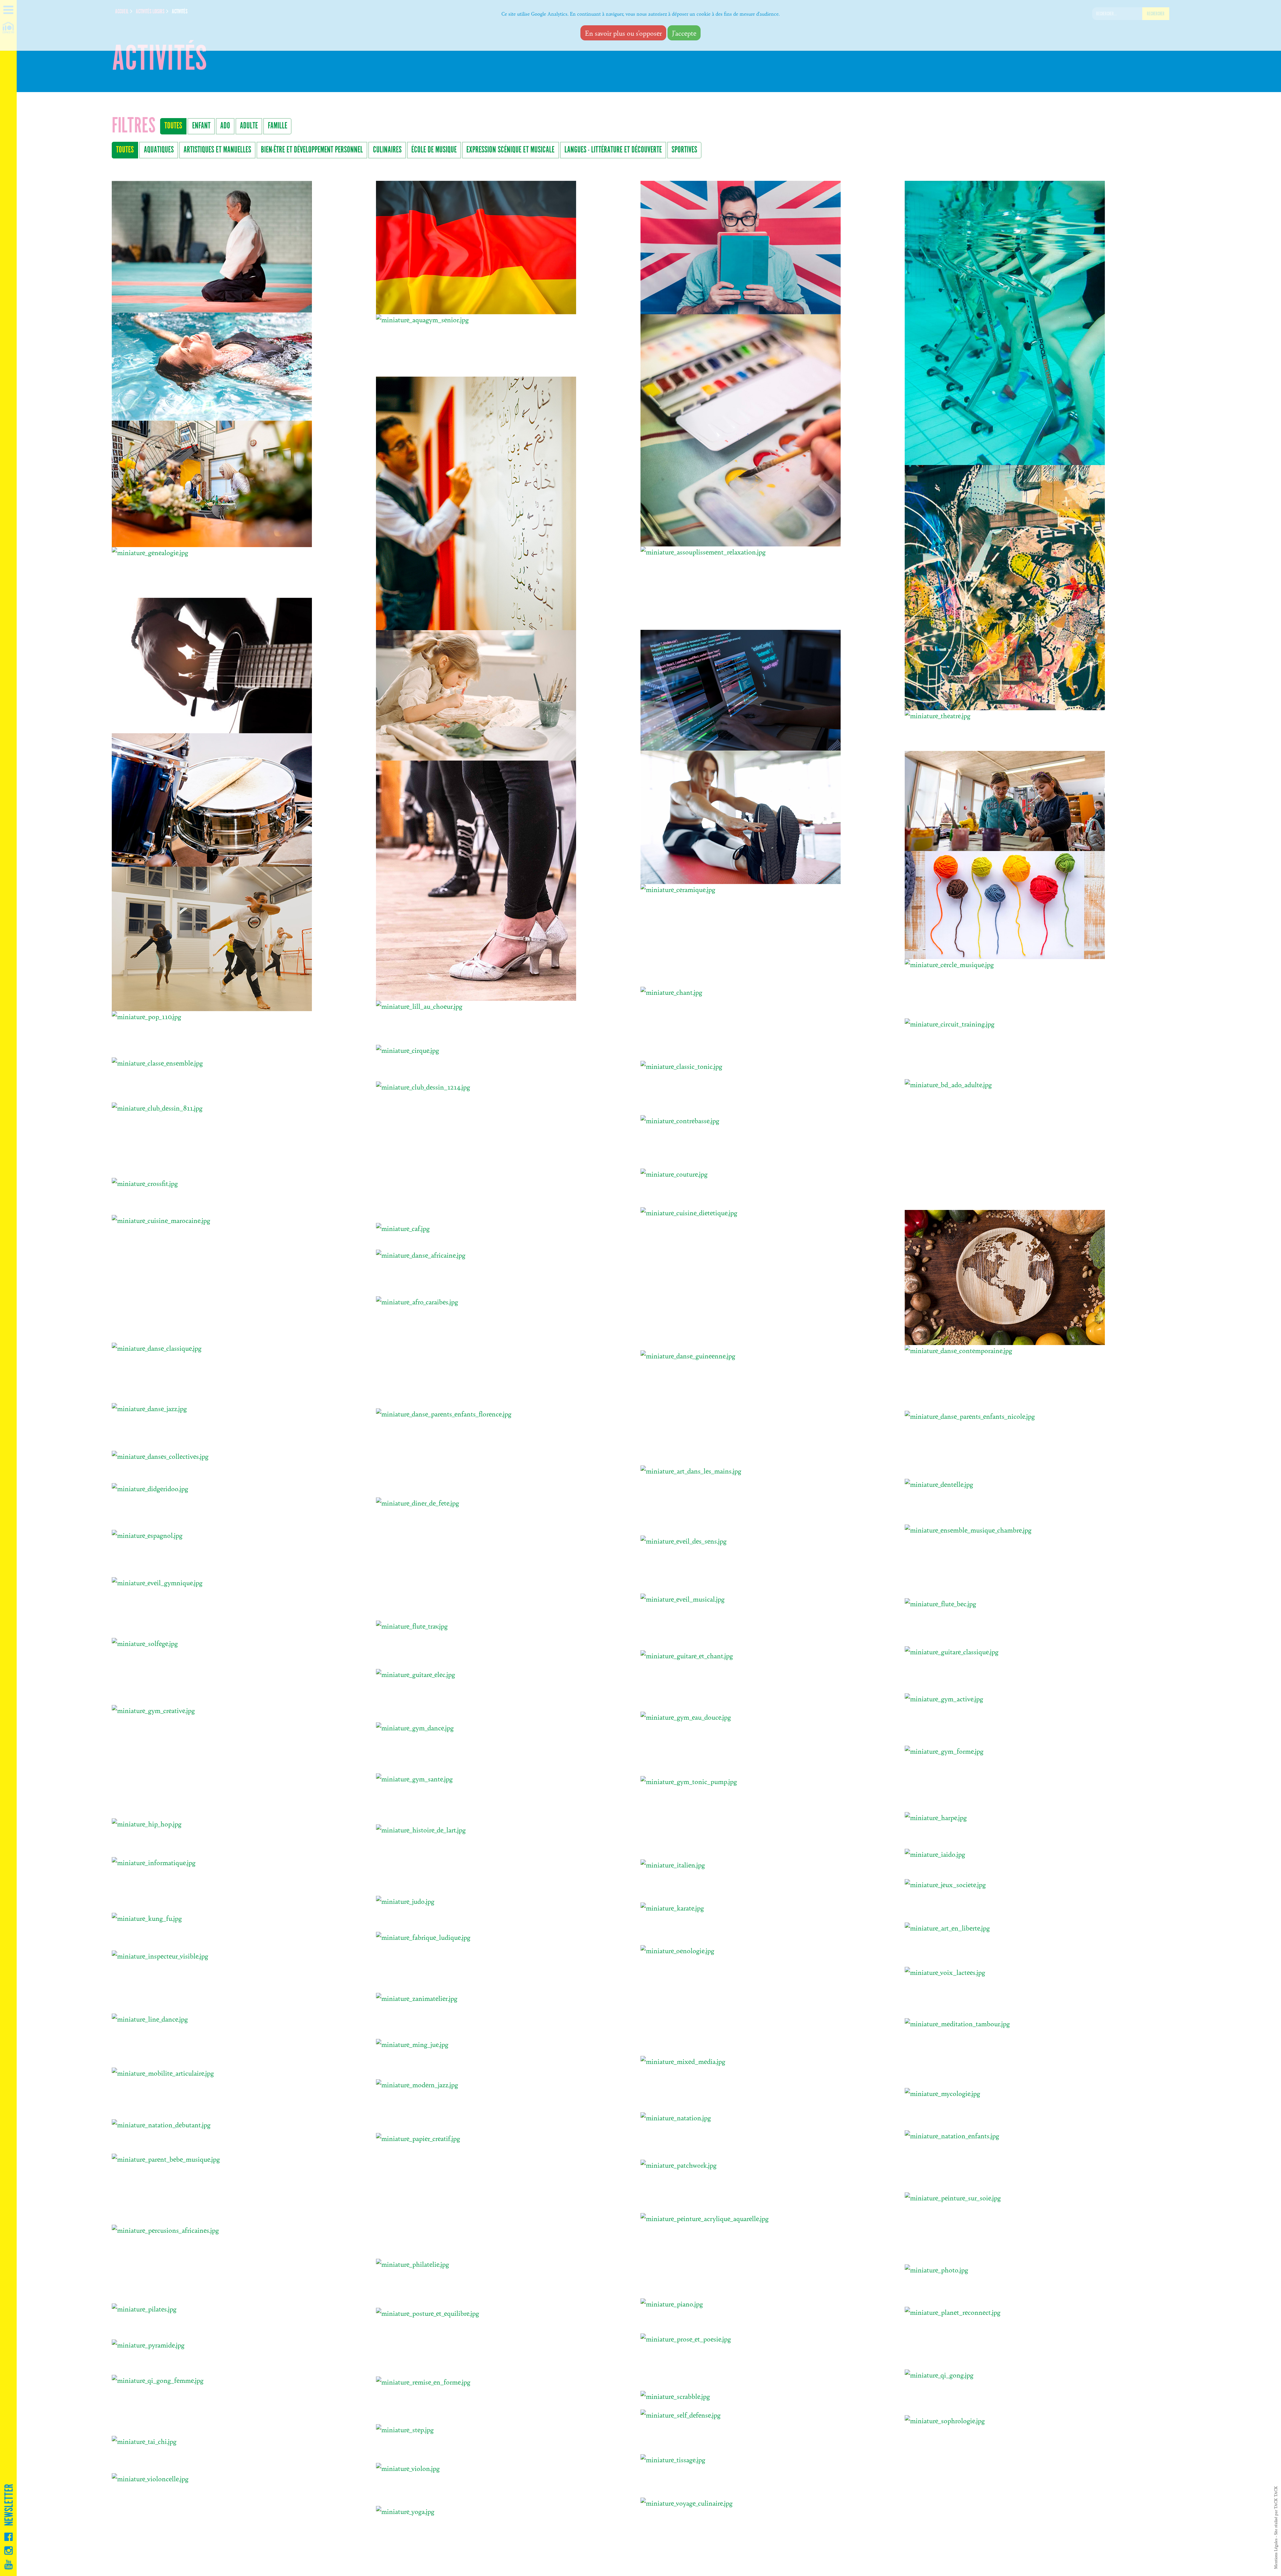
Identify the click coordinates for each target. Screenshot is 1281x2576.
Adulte (249, 126)
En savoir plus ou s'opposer (623, 33)
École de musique (434, 150)
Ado (225, 126)
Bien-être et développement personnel (312, 150)
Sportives (684, 150)
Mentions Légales (1276, 2554)
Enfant (201, 126)
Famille (278, 126)
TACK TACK (1276, 2497)
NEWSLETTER (9, 2505)
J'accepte (684, 33)
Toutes (173, 126)
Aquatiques (159, 150)
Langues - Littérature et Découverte (613, 150)
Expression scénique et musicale (510, 150)
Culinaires (387, 150)
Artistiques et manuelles (217, 150)
